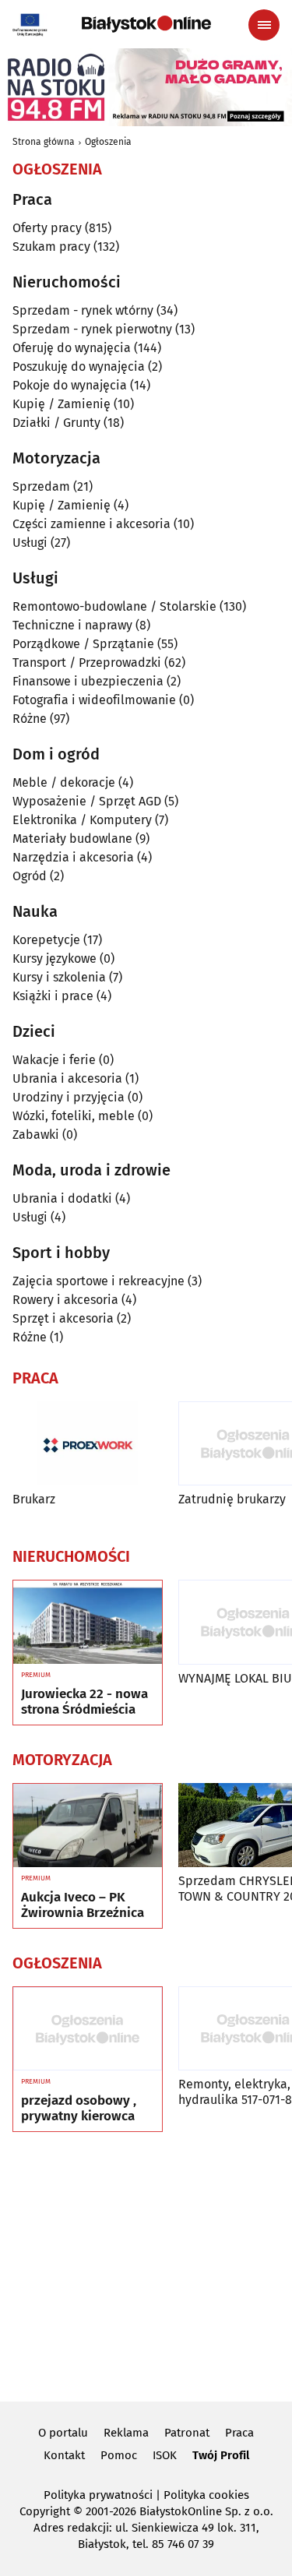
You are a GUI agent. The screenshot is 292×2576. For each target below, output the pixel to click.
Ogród (30, 876)
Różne (30, 719)
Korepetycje (46, 940)
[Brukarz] (88, 1444)
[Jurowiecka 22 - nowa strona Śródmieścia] (88, 1623)
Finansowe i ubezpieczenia (88, 681)
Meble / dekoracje (64, 782)
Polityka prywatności (98, 2495)
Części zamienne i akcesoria (91, 524)
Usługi (30, 543)
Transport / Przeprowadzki (87, 663)
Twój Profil (221, 2455)
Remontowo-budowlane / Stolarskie (114, 606)
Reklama (126, 2433)
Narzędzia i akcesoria (73, 857)
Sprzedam (41, 486)
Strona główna (44, 142)
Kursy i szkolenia (59, 977)
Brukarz (34, 1499)
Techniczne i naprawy (72, 625)
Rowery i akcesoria (65, 1300)
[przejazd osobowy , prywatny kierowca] (88, 2029)
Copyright (45, 2511)
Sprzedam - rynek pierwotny (92, 329)
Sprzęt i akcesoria (63, 1318)
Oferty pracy (47, 228)
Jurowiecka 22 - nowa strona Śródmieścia (84, 1702)
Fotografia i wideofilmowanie (94, 700)
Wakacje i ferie (54, 1060)
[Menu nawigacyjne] (264, 25)
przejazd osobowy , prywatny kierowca (79, 2109)
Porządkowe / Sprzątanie (83, 644)
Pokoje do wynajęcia (70, 385)
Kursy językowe (55, 959)
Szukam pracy (51, 247)
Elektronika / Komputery (82, 820)
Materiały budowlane (72, 839)
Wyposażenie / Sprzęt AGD (87, 801)
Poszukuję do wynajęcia (79, 366)
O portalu (63, 2433)
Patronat (187, 2433)
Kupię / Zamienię (62, 404)
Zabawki (36, 1135)
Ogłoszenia (108, 142)
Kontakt (64, 2455)
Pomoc (119, 2455)
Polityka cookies (206, 2495)
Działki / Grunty (56, 423)
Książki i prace (53, 996)
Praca (239, 2433)
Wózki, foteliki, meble (74, 1116)
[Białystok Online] (146, 24)
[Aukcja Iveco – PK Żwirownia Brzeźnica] (88, 1826)
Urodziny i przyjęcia (69, 1097)
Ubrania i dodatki (62, 1198)
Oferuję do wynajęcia (72, 348)
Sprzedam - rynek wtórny (83, 310)
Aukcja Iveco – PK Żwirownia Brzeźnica (83, 1905)
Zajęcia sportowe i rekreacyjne (99, 1281)
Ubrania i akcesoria (67, 1078)
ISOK (165, 2455)
